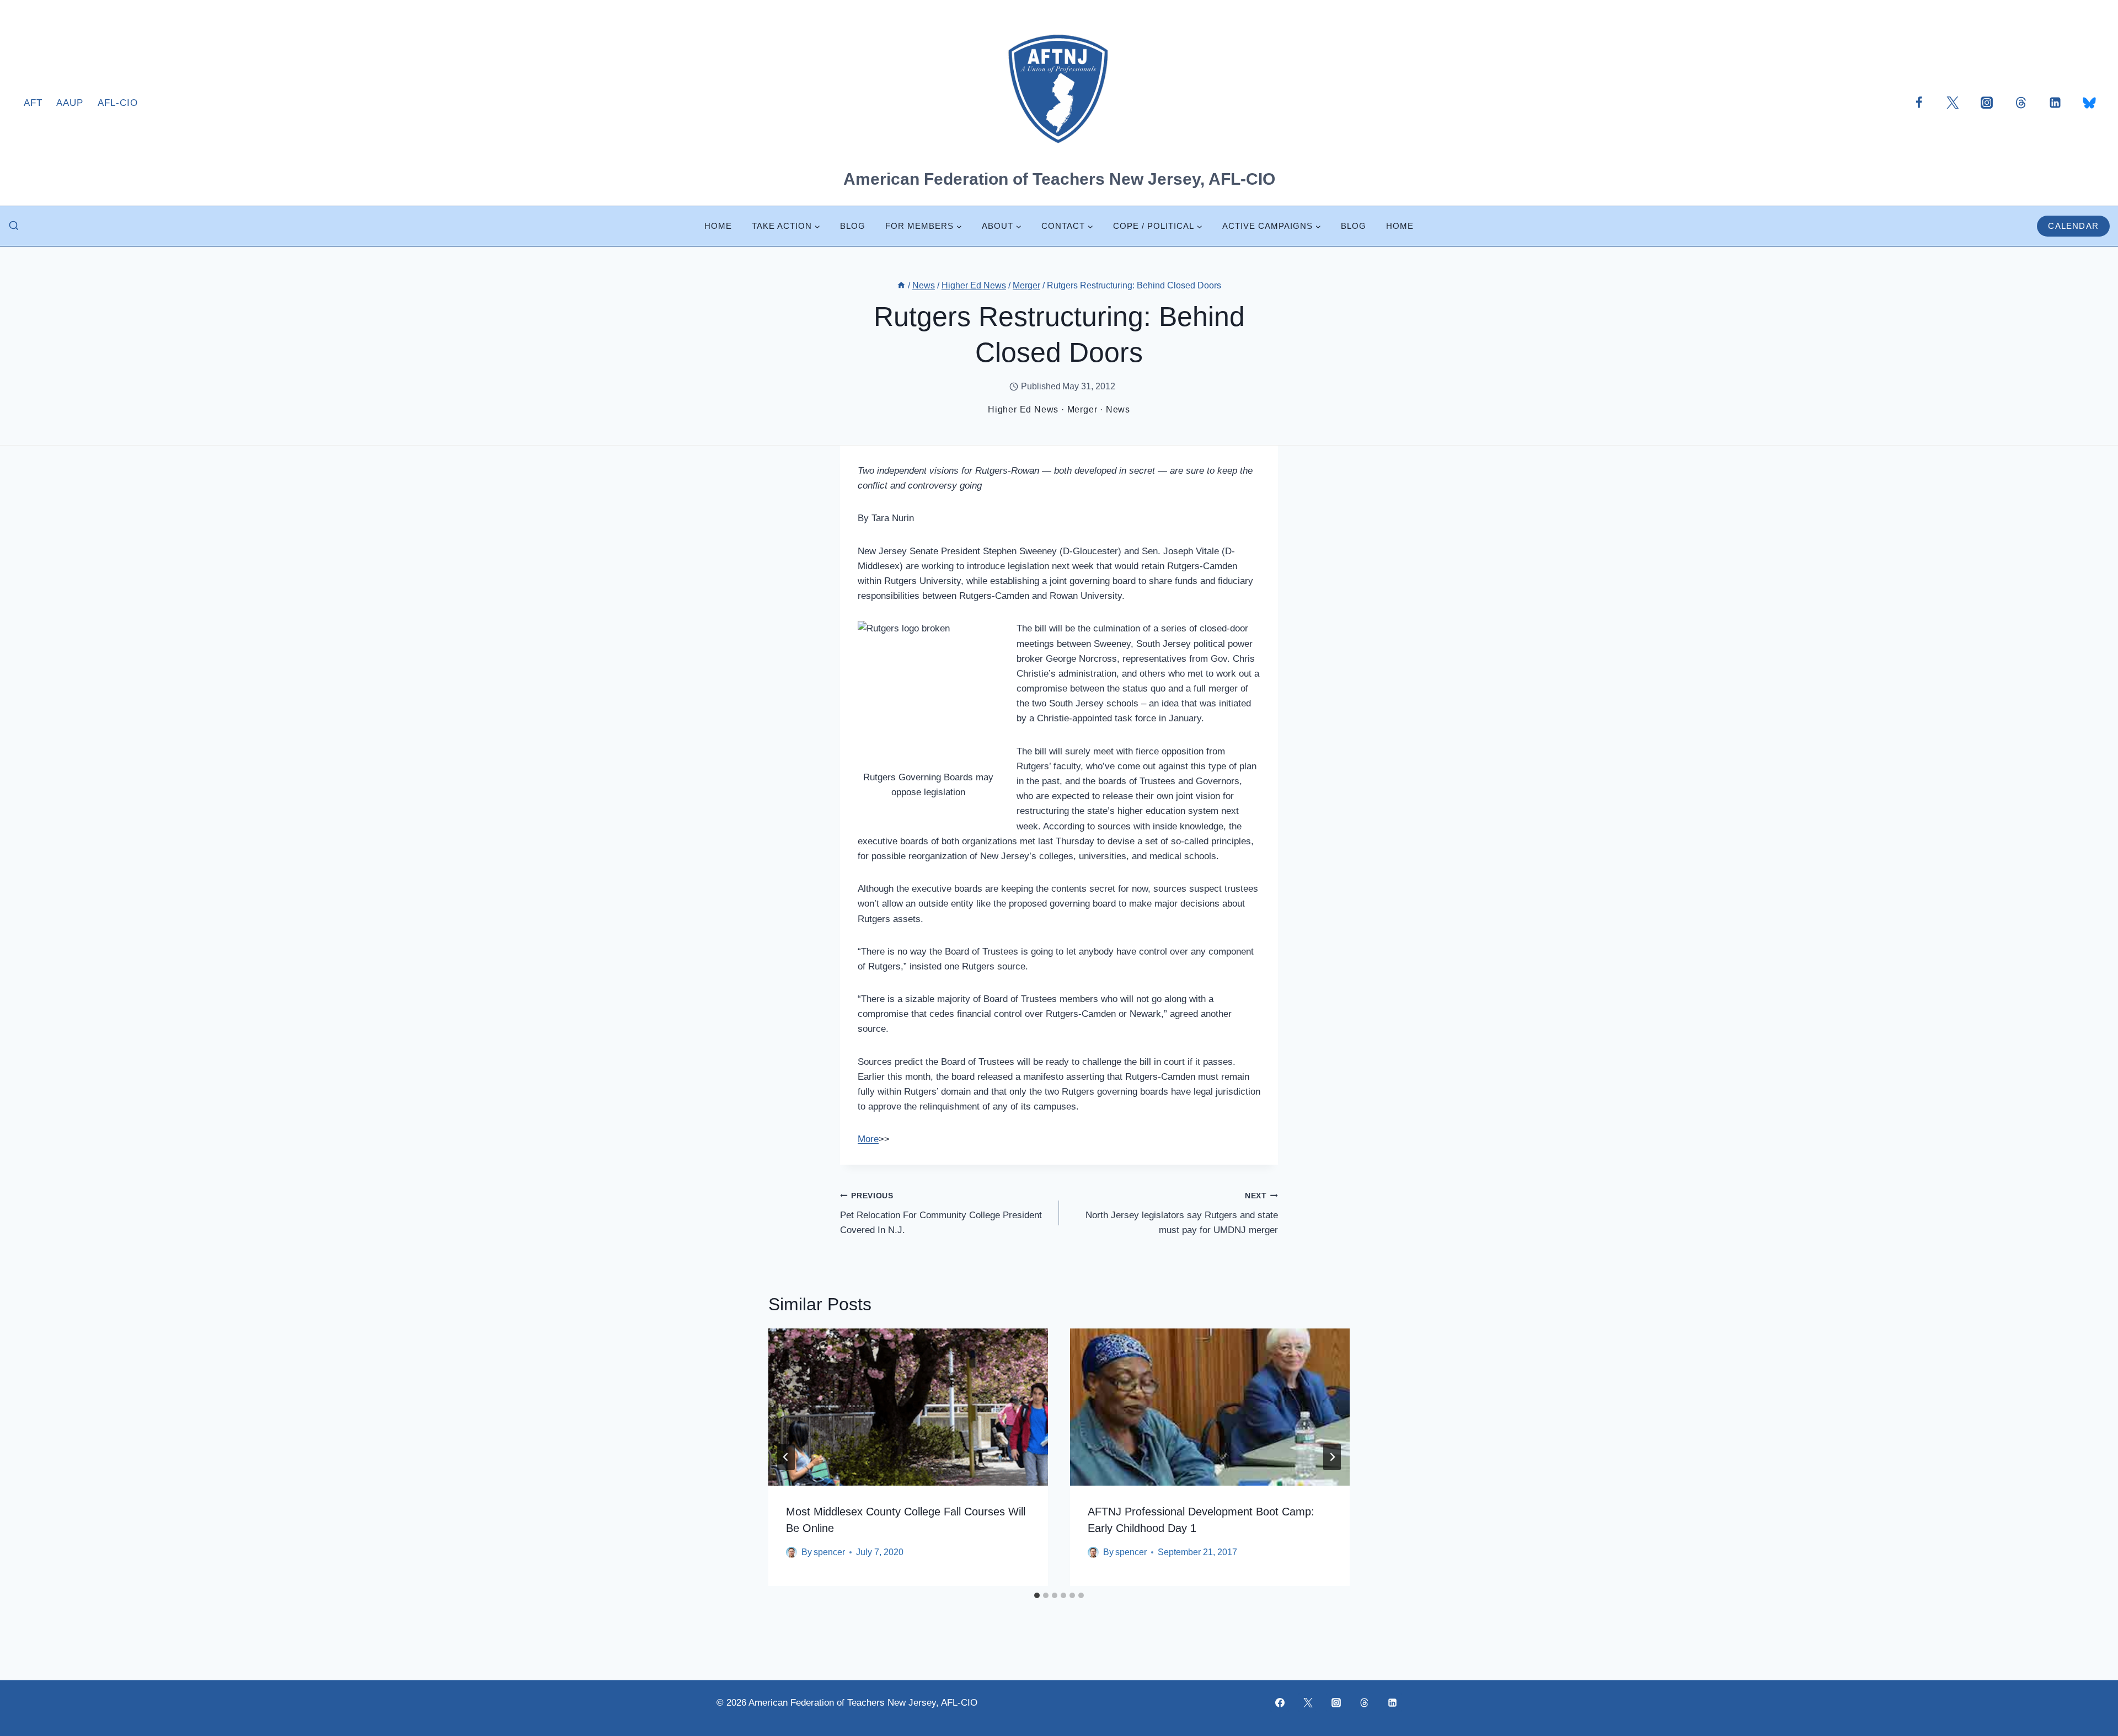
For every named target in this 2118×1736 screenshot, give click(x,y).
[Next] (1332, 1457)
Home (718, 226)
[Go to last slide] (786, 1457)
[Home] (901, 285)
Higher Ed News (1023, 409)
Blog (853, 226)
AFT (33, 103)
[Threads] (2021, 103)
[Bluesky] (2089, 103)
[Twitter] (1953, 103)
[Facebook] (1919, 103)
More (868, 1139)
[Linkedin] (2055, 103)
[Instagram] (1987, 103)
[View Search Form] (14, 226)
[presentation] (908, 1407)
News (1118, 409)
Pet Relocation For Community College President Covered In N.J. (941, 1213)
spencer (829, 1552)
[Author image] (791, 1552)
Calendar (2073, 226)
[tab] (1037, 1595)
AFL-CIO (118, 103)
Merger (1082, 409)
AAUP (70, 103)
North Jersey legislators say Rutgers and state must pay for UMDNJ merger (1182, 1213)
